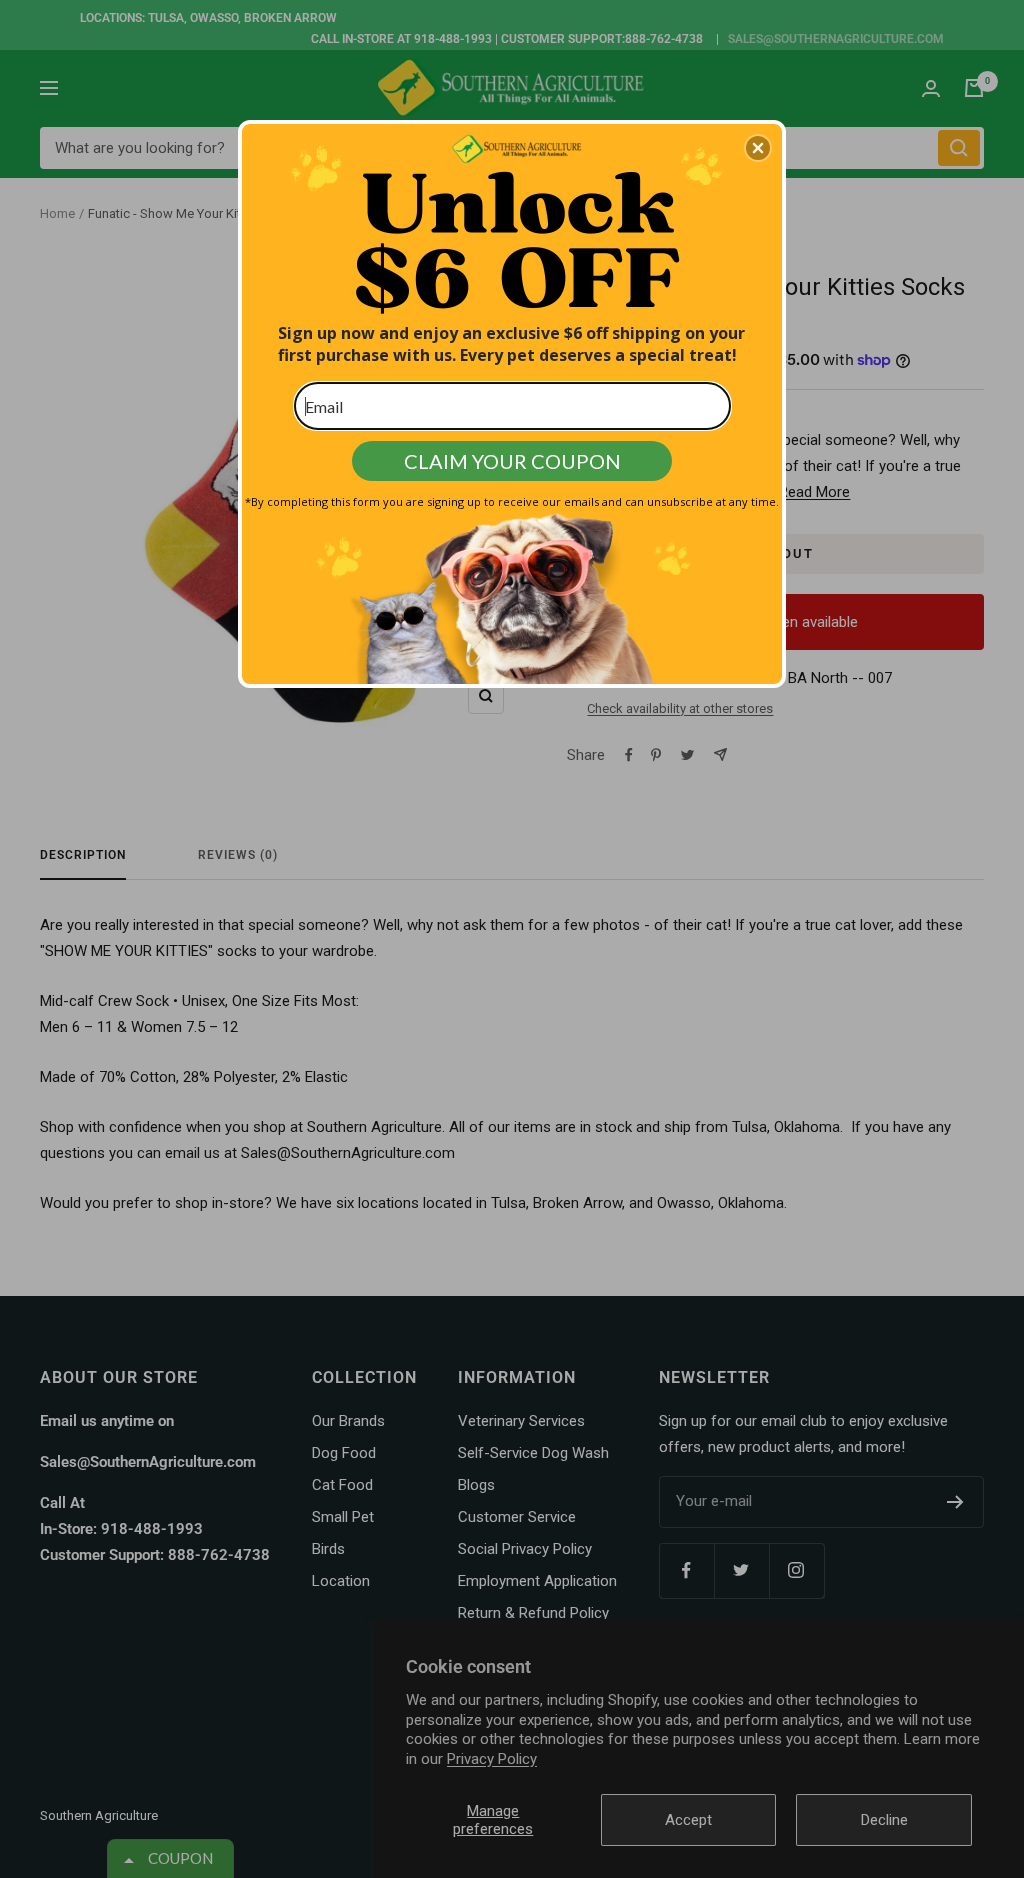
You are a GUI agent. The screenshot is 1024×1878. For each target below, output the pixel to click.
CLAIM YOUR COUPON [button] (512, 461)
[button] (758, 148)
